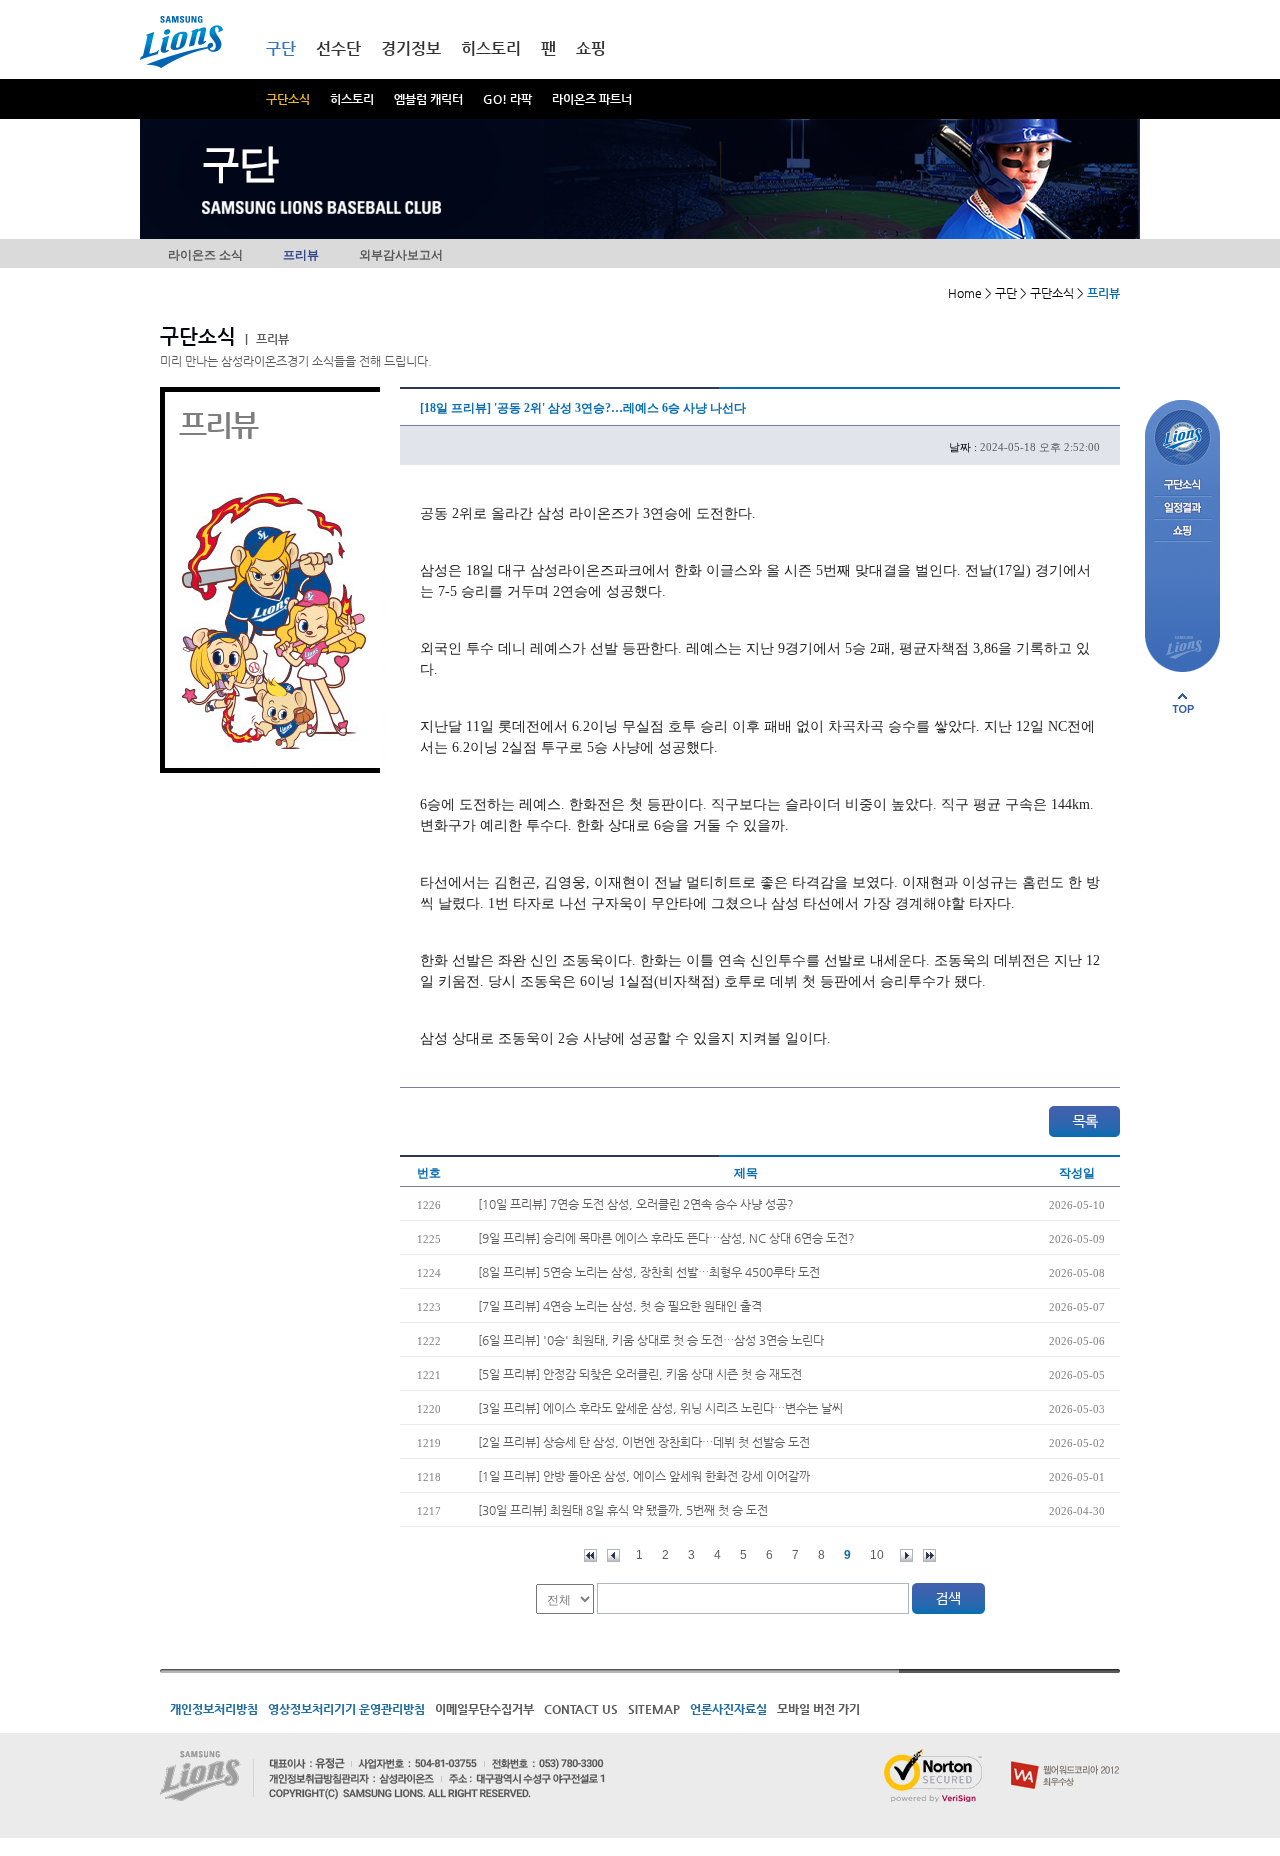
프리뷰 (301, 255)
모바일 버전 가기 (818, 1709)
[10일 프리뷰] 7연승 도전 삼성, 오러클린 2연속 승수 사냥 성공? (636, 1204)
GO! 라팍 (507, 99)
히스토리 (352, 99)
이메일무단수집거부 (484, 1709)
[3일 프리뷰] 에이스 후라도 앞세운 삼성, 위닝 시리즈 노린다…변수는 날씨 (660, 1408)
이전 (613, 1555)
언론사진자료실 (728, 1709)
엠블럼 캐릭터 (428, 99)
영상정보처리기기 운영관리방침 (346, 1709)
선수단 (338, 48)
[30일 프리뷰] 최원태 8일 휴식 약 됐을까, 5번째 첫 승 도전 (623, 1510)
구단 (281, 48)
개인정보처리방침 (214, 1709)
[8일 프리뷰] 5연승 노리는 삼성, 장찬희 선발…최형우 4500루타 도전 (649, 1272)
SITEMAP (654, 1709)
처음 (590, 1555)
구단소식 (288, 99)
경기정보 (411, 48)
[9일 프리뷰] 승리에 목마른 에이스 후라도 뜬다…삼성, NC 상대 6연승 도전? (666, 1238)
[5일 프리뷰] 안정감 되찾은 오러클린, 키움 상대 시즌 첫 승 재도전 (640, 1374)
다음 (906, 1555)
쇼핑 (591, 48)
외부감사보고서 (401, 255)
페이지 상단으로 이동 (1183, 703)
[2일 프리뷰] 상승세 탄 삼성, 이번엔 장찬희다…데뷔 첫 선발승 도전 (644, 1442)
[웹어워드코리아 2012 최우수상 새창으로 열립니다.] (1065, 1757)
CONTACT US (581, 1709)
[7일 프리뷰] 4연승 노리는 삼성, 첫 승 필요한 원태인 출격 (620, 1306)
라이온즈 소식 (205, 255)
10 (877, 1555)
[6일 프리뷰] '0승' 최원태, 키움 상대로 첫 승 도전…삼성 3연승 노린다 (651, 1340)
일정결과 (1182, 508)
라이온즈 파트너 (592, 99)
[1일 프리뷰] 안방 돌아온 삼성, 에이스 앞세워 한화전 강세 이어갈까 (644, 1476)
